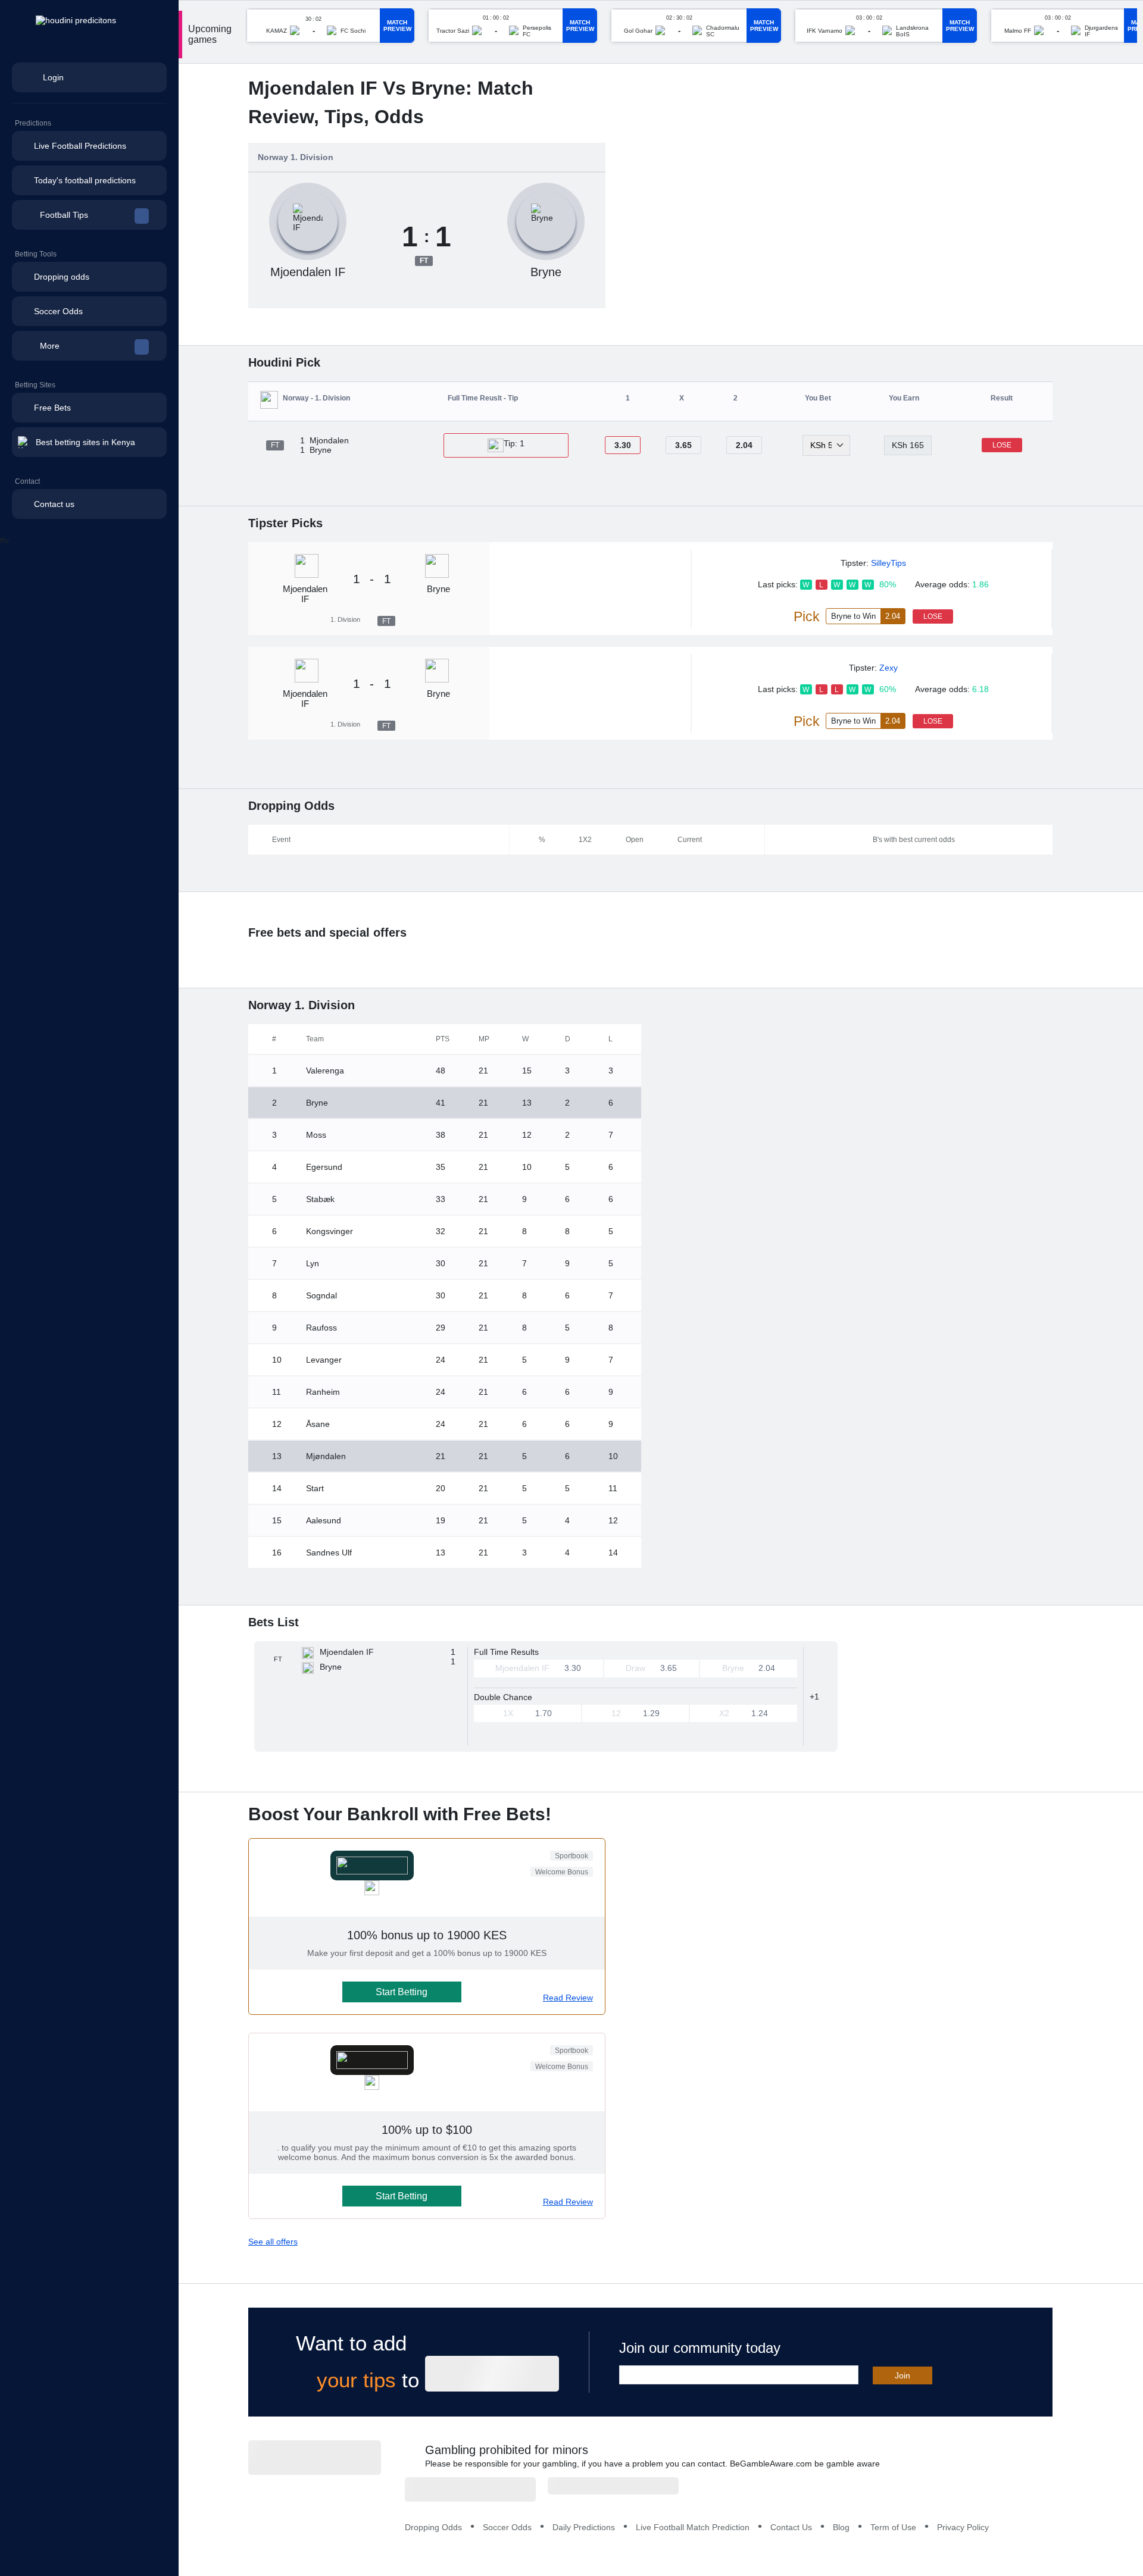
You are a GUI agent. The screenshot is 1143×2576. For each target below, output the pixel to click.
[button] (89, 215)
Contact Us (791, 2527)
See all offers (273, 2242)
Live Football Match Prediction (693, 2527)
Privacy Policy (963, 2527)
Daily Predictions (584, 2527)
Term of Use (893, 2527)
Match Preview (397, 26)
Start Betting (402, 1992)
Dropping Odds (433, 2527)
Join (902, 2375)
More (50, 346)
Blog (841, 2527)
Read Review (568, 1998)
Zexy (889, 668)
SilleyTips (889, 563)
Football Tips (64, 215)
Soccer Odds (507, 2527)
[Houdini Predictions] (315, 2458)
